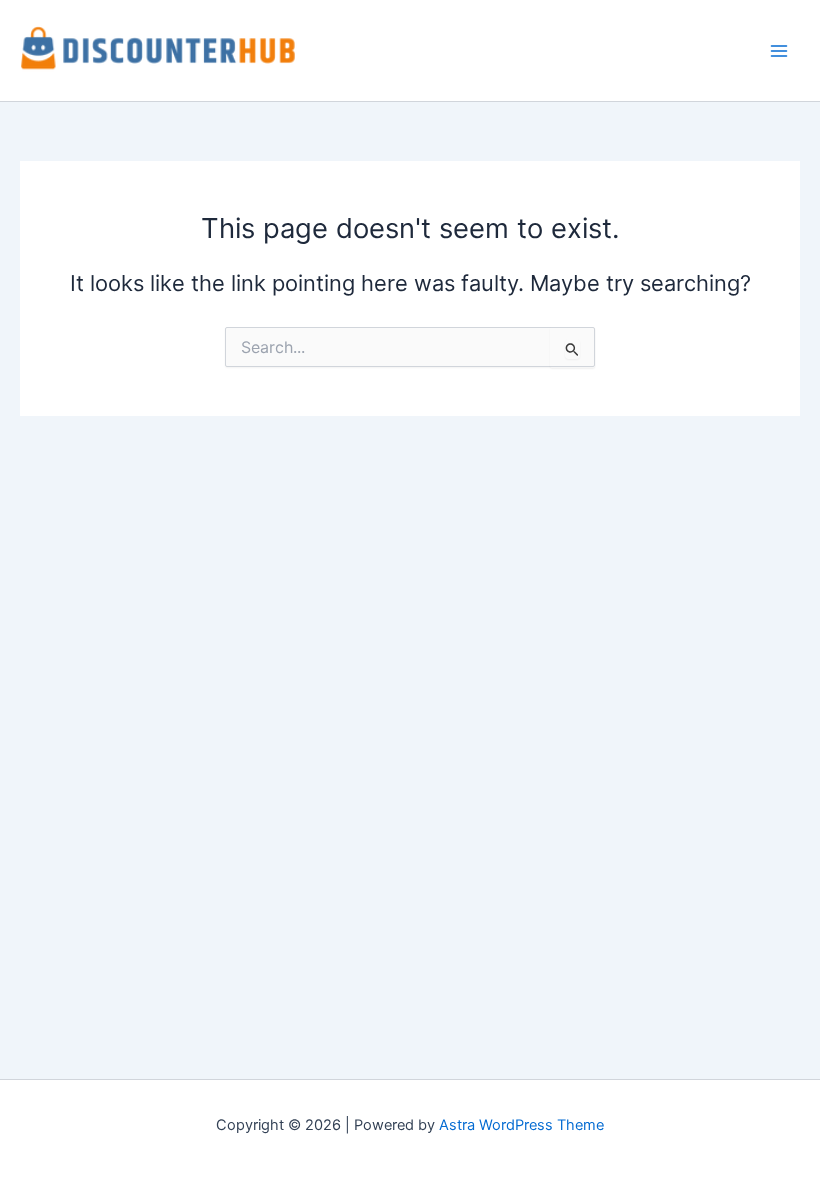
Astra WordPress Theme (521, 1125)
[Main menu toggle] (779, 51)
